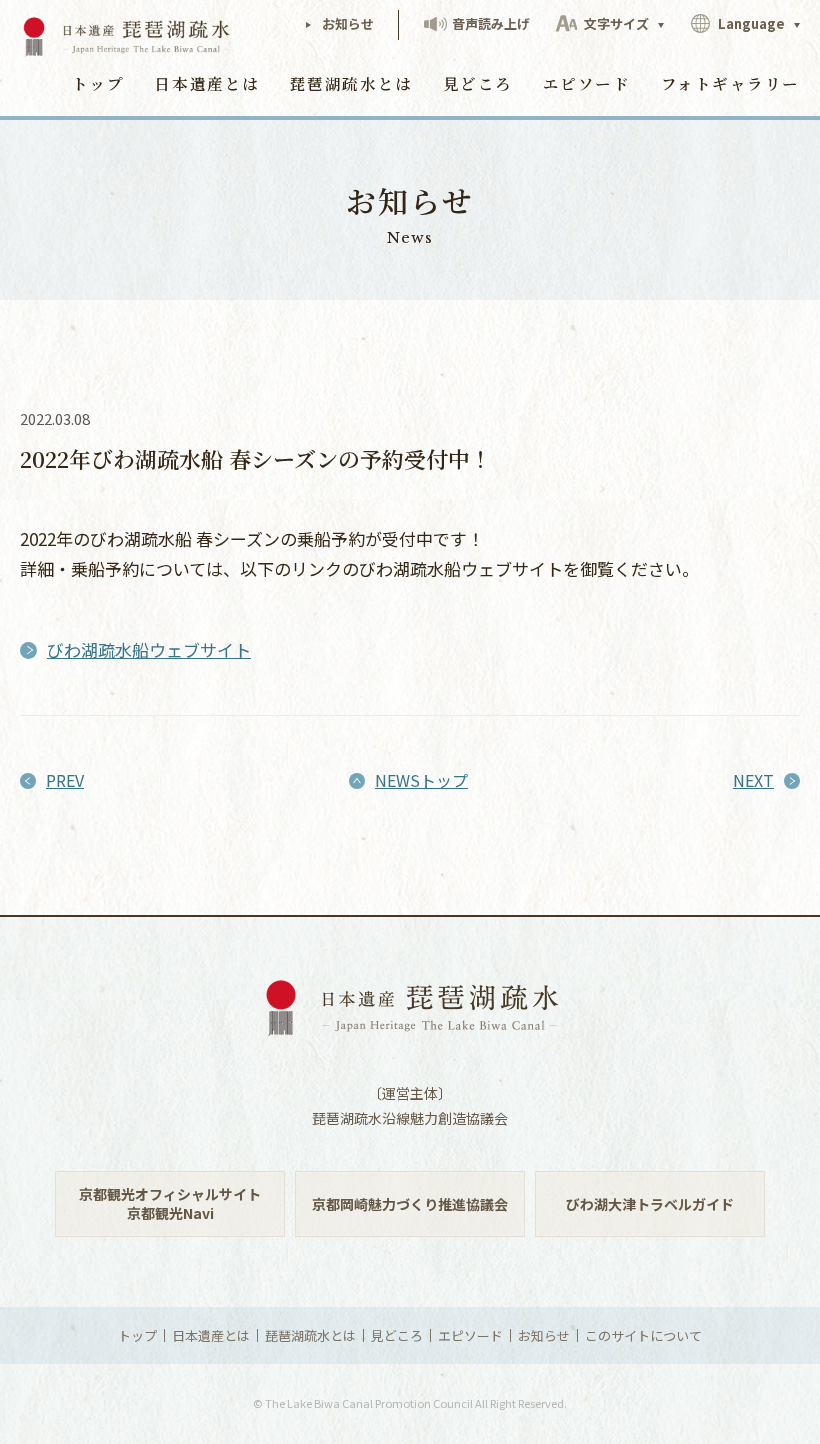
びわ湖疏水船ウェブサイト (149, 649)
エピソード (587, 83)
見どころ (478, 83)
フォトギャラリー (730, 83)
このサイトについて (643, 1335)
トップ (98, 83)
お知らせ (346, 23)
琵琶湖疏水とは (351, 83)
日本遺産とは (206, 83)
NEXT (753, 780)
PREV (65, 780)
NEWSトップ (421, 780)
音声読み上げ (489, 23)
